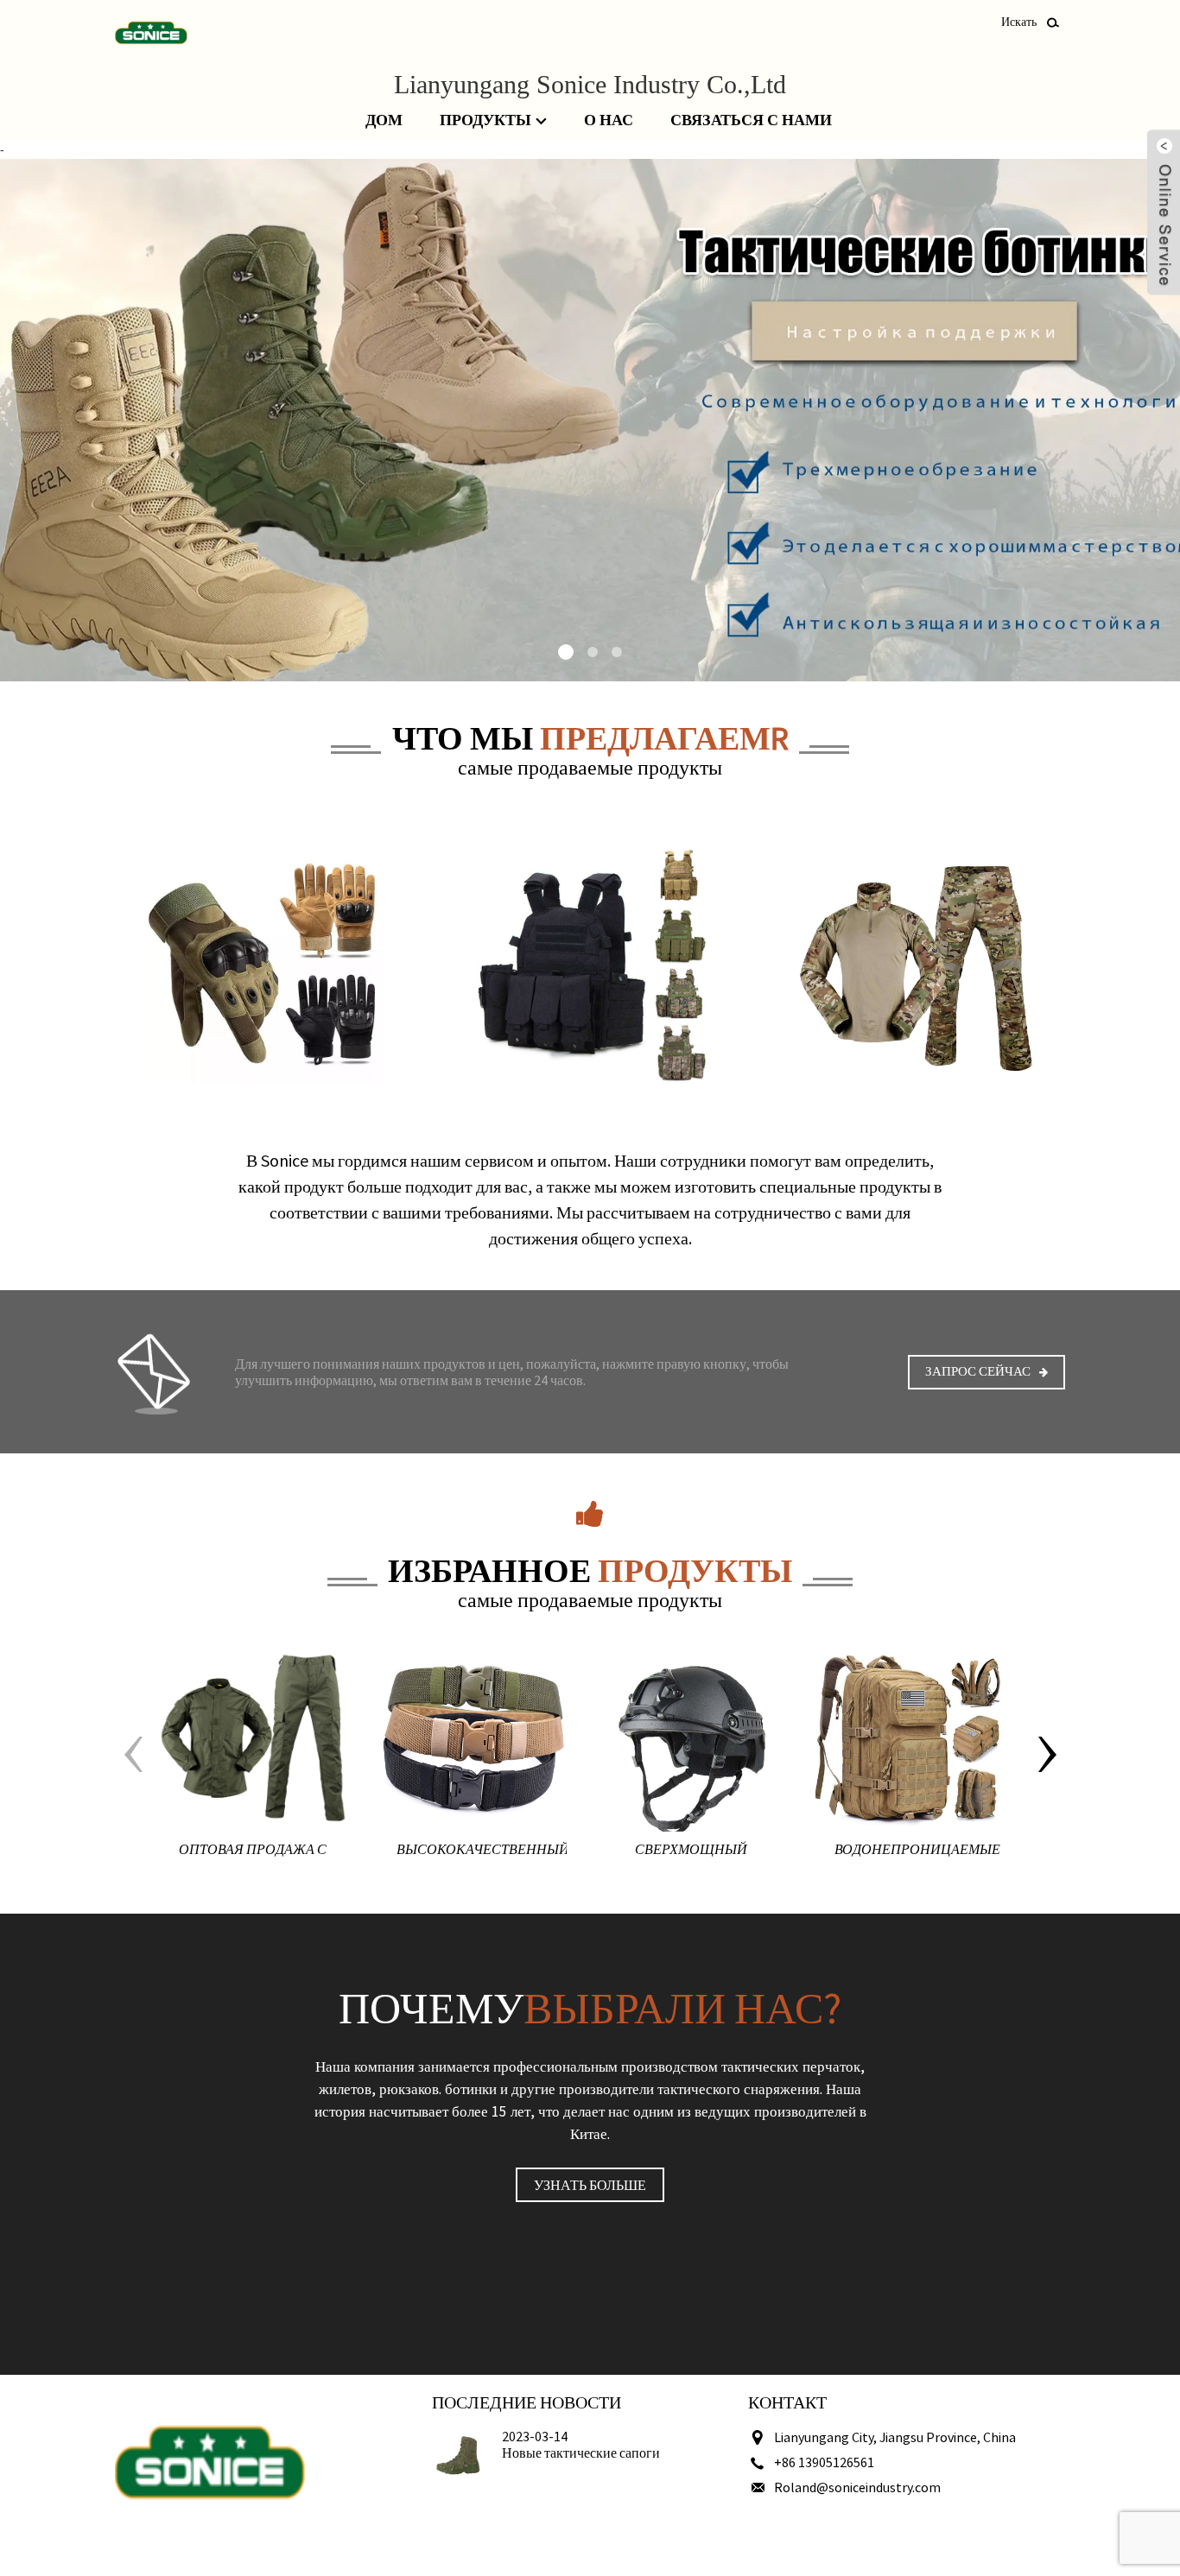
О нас (609, 120)
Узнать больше (590, 2185)
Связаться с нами (751, 120)
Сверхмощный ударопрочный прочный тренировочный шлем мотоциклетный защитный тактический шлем (691, 1853)
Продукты (485, 120)
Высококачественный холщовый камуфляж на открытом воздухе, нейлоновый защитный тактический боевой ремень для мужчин (482, 1853)
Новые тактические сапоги (581, 2453)
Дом (384, 120)
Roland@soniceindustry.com (857, 2487)
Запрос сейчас (978, 1371)
